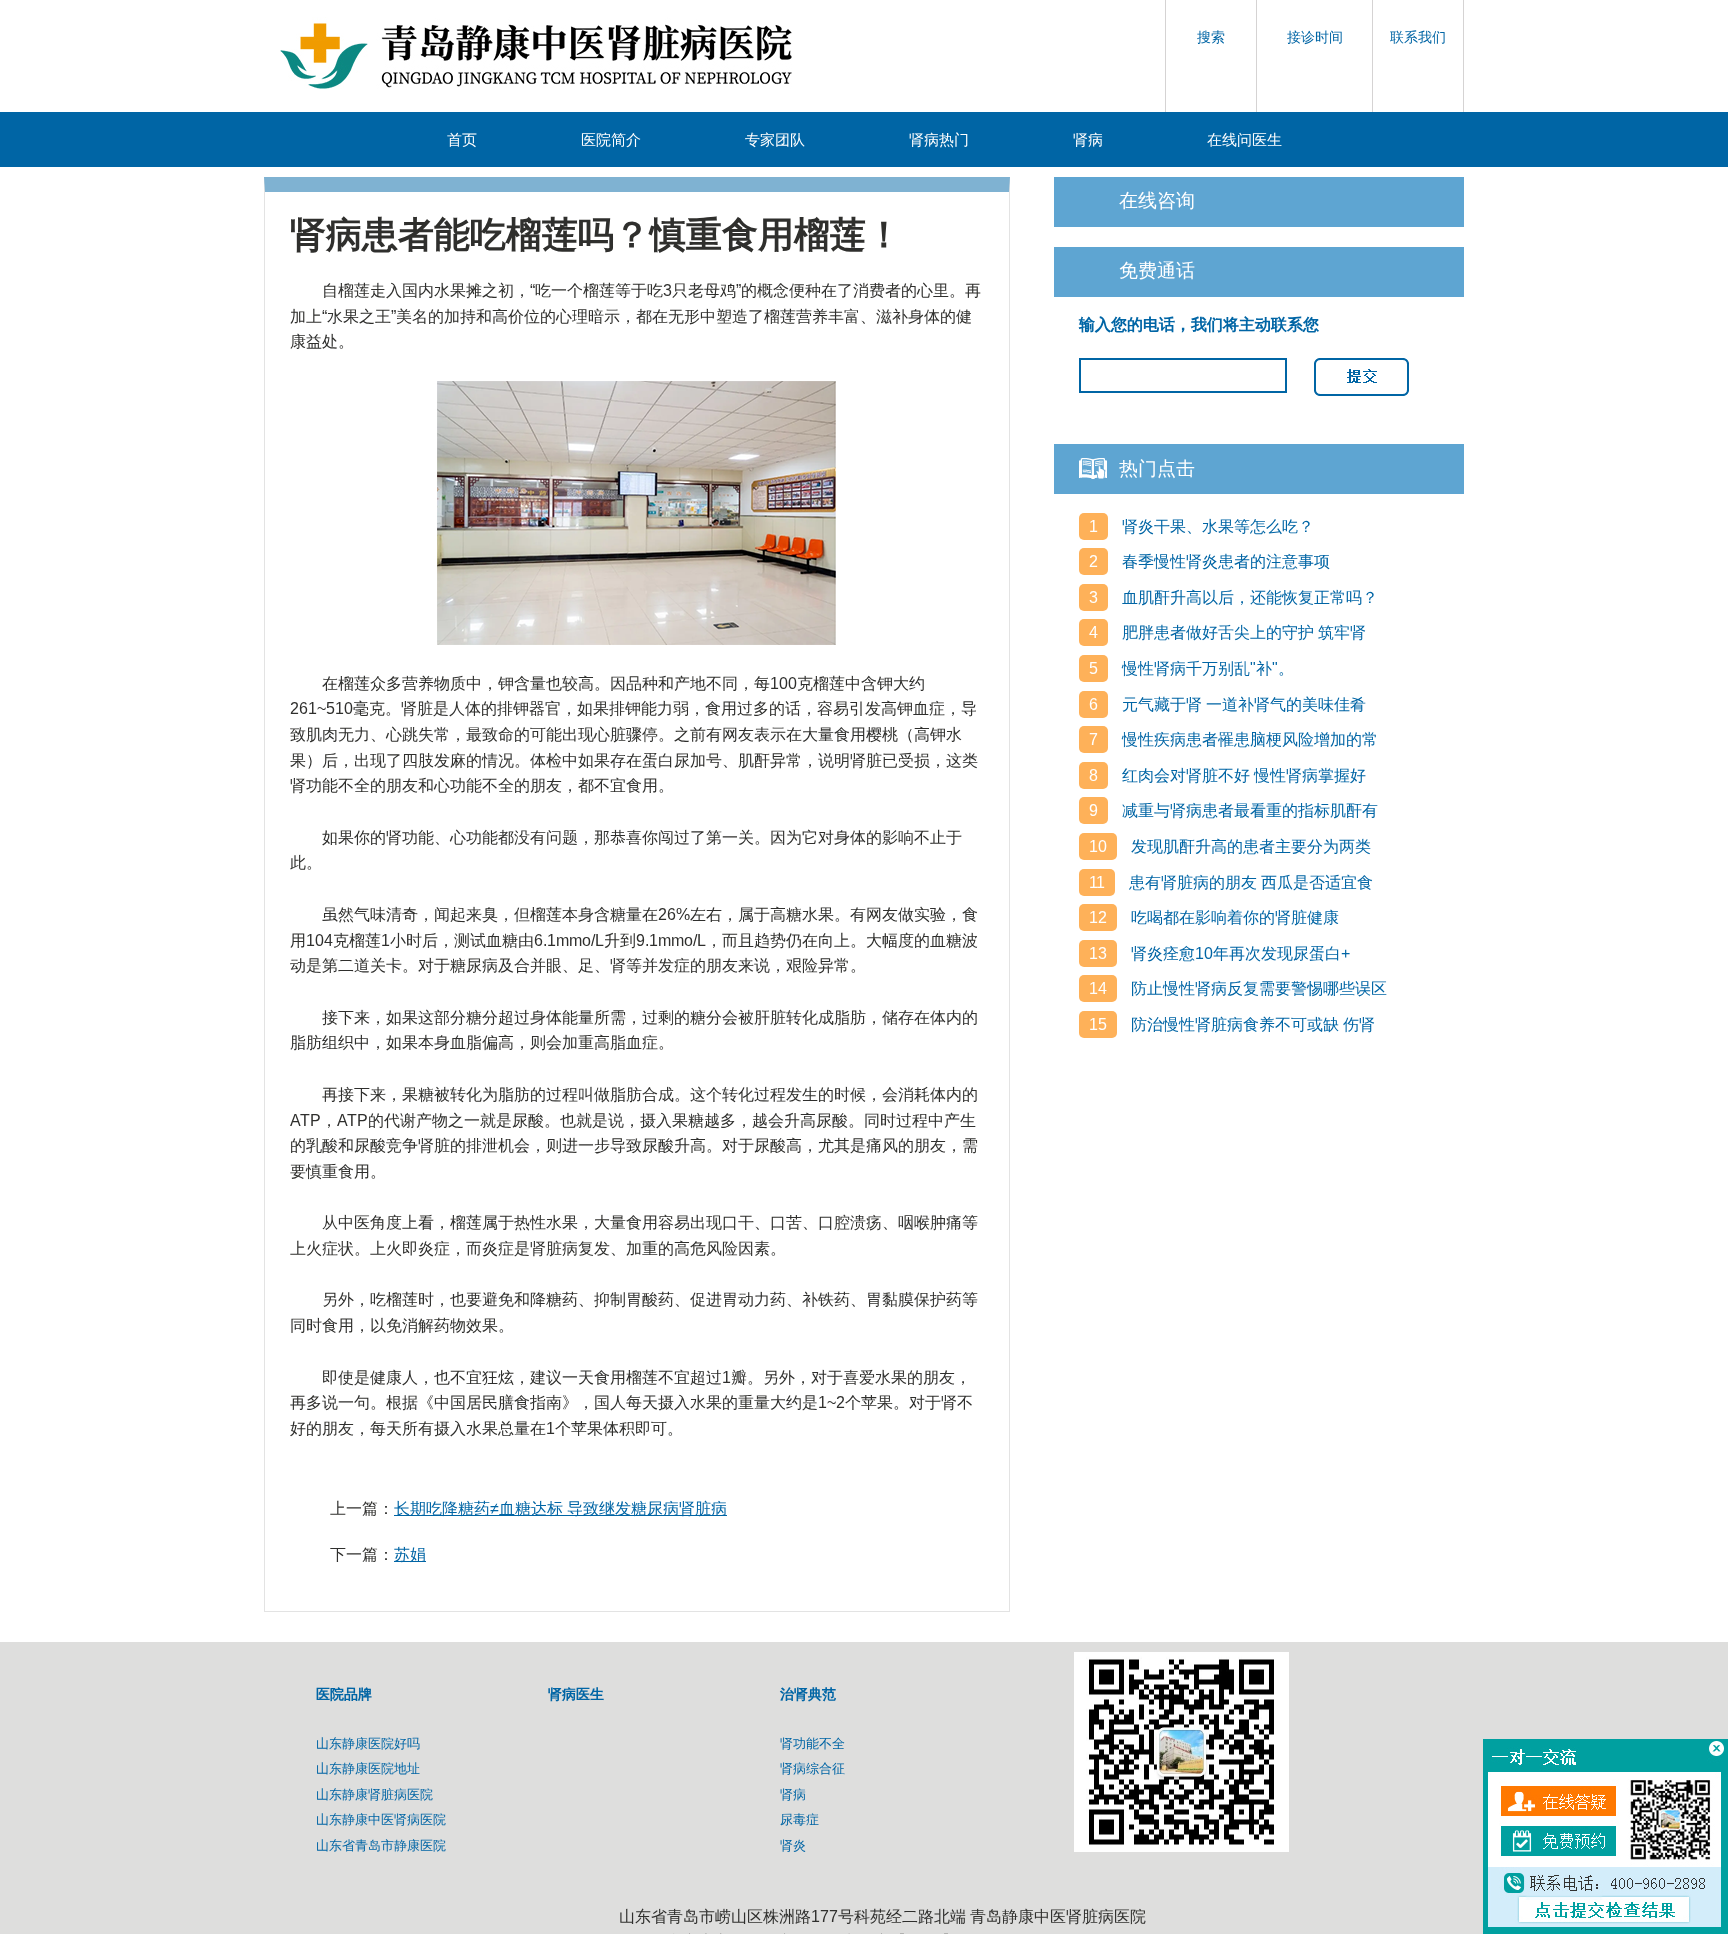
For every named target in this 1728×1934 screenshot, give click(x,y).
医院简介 (611, 139)
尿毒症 (799, 1819)
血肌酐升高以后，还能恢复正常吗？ (1248, 597)
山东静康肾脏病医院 (374, 1794)
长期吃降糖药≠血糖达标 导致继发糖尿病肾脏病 (560, 1508)
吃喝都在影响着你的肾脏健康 (1233, 917)
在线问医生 (1244, 139)
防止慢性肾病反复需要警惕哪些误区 (1257, 988)
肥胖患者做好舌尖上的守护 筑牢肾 (1242, 632)
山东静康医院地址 (368, 1768)
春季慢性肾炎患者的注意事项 (1224, 561)
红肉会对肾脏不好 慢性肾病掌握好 (1242, 775)
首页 (462, 139)
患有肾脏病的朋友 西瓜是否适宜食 (1249, 882)
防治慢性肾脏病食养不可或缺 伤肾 (1251, 1024)
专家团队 (775, 139)
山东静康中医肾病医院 (381, 1819)
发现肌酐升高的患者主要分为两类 (1249, 846)
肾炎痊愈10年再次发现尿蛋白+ (1238, 953)
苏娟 (410, 1554)
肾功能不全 (812, 1743)
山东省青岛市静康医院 (381, 1845)
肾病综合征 (812, 1768)
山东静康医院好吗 (368, 1743)
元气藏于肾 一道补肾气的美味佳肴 (1242, 704)
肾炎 (793, 1845)
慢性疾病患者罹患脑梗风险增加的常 (1248, 739)
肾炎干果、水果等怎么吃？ (1216, 526)
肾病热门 (939, 139)
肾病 (1088, 139)
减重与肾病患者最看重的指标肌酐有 (1248, 810)
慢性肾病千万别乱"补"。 (1206, 668)
